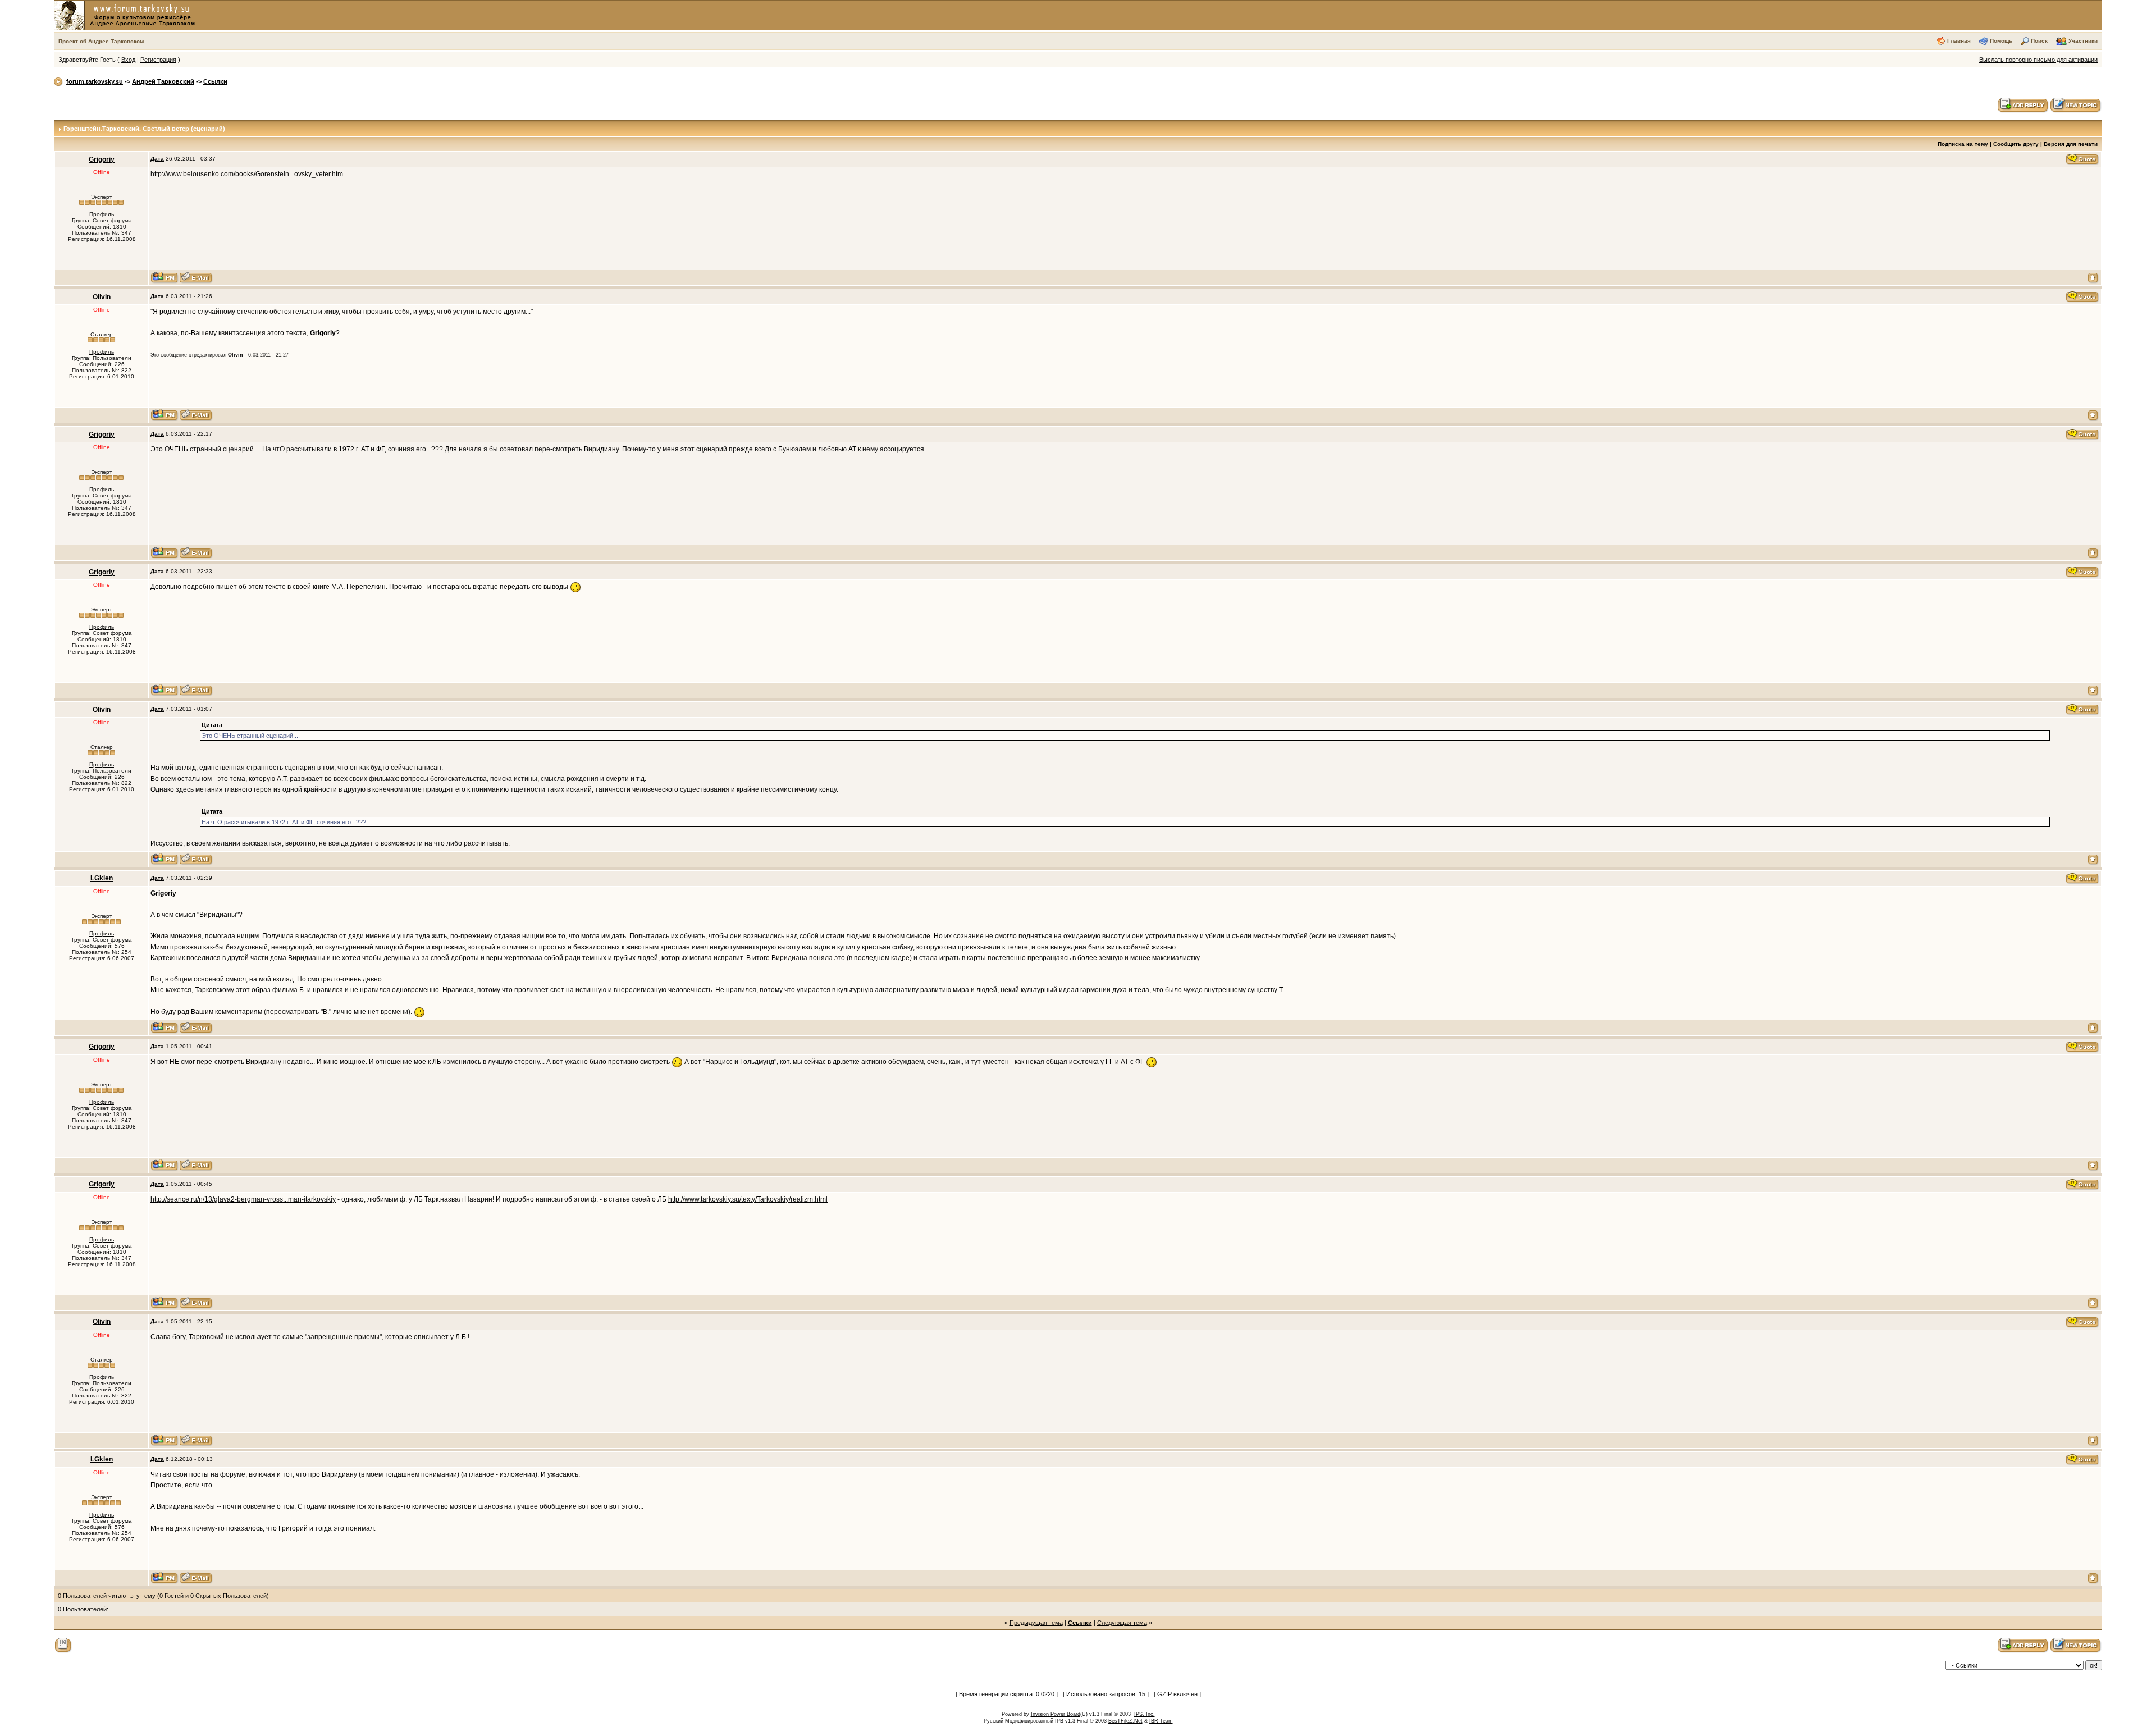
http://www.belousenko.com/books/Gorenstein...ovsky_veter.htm (247, 174)
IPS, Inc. (1145, 1714)
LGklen (102, 878)
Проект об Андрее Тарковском (101, 41)
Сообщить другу (2016, 144)
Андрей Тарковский (163, 81)
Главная (1959, 41)
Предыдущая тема (1036, 1623)
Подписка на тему (1963, 144)
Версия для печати (2071, 144)
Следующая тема (1122, 1623)
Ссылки (215, 81)
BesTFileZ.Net (1125, 1721)
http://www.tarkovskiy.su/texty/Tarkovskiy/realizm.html (748, 1199)
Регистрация (158, 60)
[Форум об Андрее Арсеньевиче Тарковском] (127, 15)
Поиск (2039, 41)
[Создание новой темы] (2076, 104)
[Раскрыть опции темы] (63, 1645)
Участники (2083, 41)
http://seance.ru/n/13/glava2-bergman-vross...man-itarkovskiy (243, 1199)
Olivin (102, 297)
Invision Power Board (1056, 1714)
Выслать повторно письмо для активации (2038, 60)
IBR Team (1161, 1721)
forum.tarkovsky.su (95, 81)
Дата (157, 159)
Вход (128, 60)
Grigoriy (102, 159)
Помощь (2001, 41)
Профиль (102, 214)
